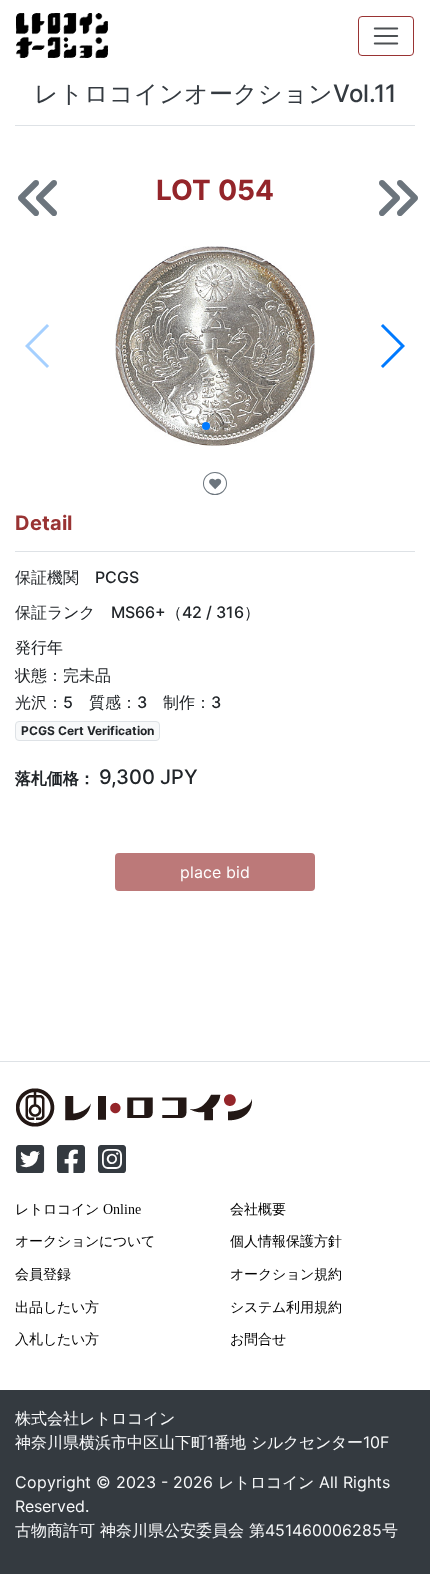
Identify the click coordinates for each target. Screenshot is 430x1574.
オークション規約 (286, 1274)
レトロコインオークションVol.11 (215, 93)
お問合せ (258, 1339)
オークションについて (85, 1241)
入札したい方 (57, 1339)
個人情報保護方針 (286, 1241)
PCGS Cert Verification (87, 730)
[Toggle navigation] (386, 36)
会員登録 (43, 1274)
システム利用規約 (286, 1307)
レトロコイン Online (78, 1209)
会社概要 (258, 1209)
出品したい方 (57, 1307)
